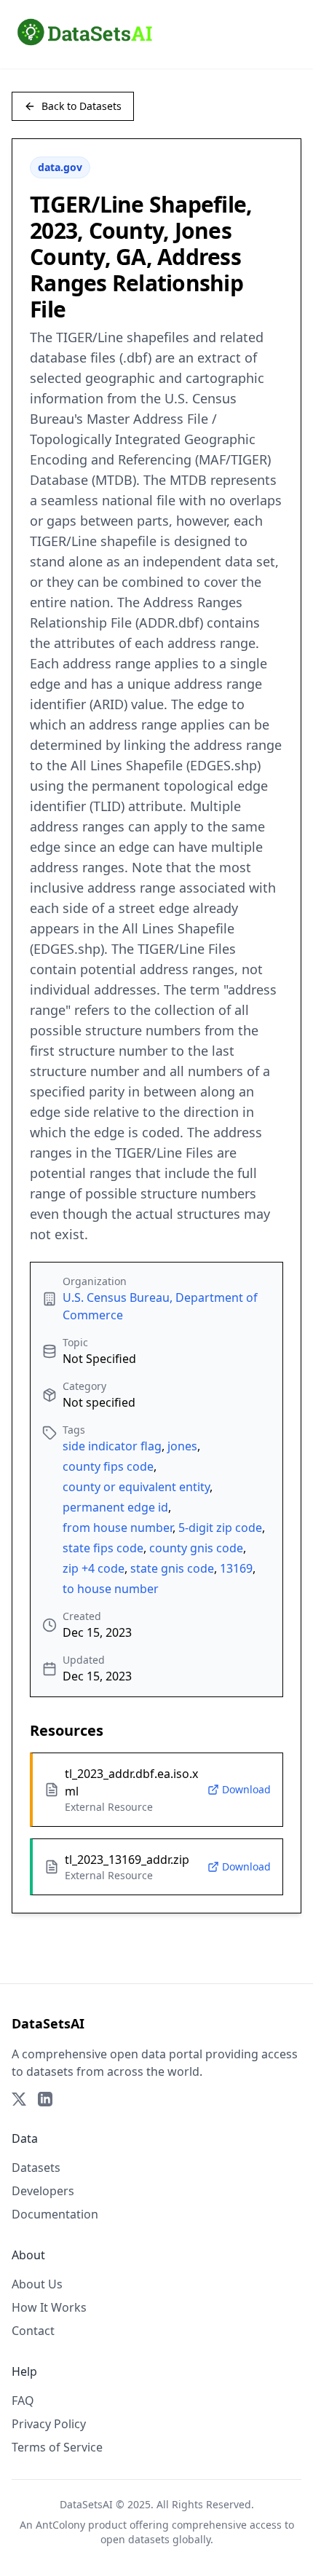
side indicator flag (112, 1446)
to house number (111, 1589)
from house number (118, 1528)
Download (246, 1789)
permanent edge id (115, 1507)
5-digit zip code (220, 1528)
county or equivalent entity (136, 1487)
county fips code (108, 1466)
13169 (236, 1568)
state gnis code (172, 1568)
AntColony (60, 2525)
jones (182, 1446)
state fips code (103, 1548)
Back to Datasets (82, 106)
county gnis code (196, 1548)
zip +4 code (94, 1568)
